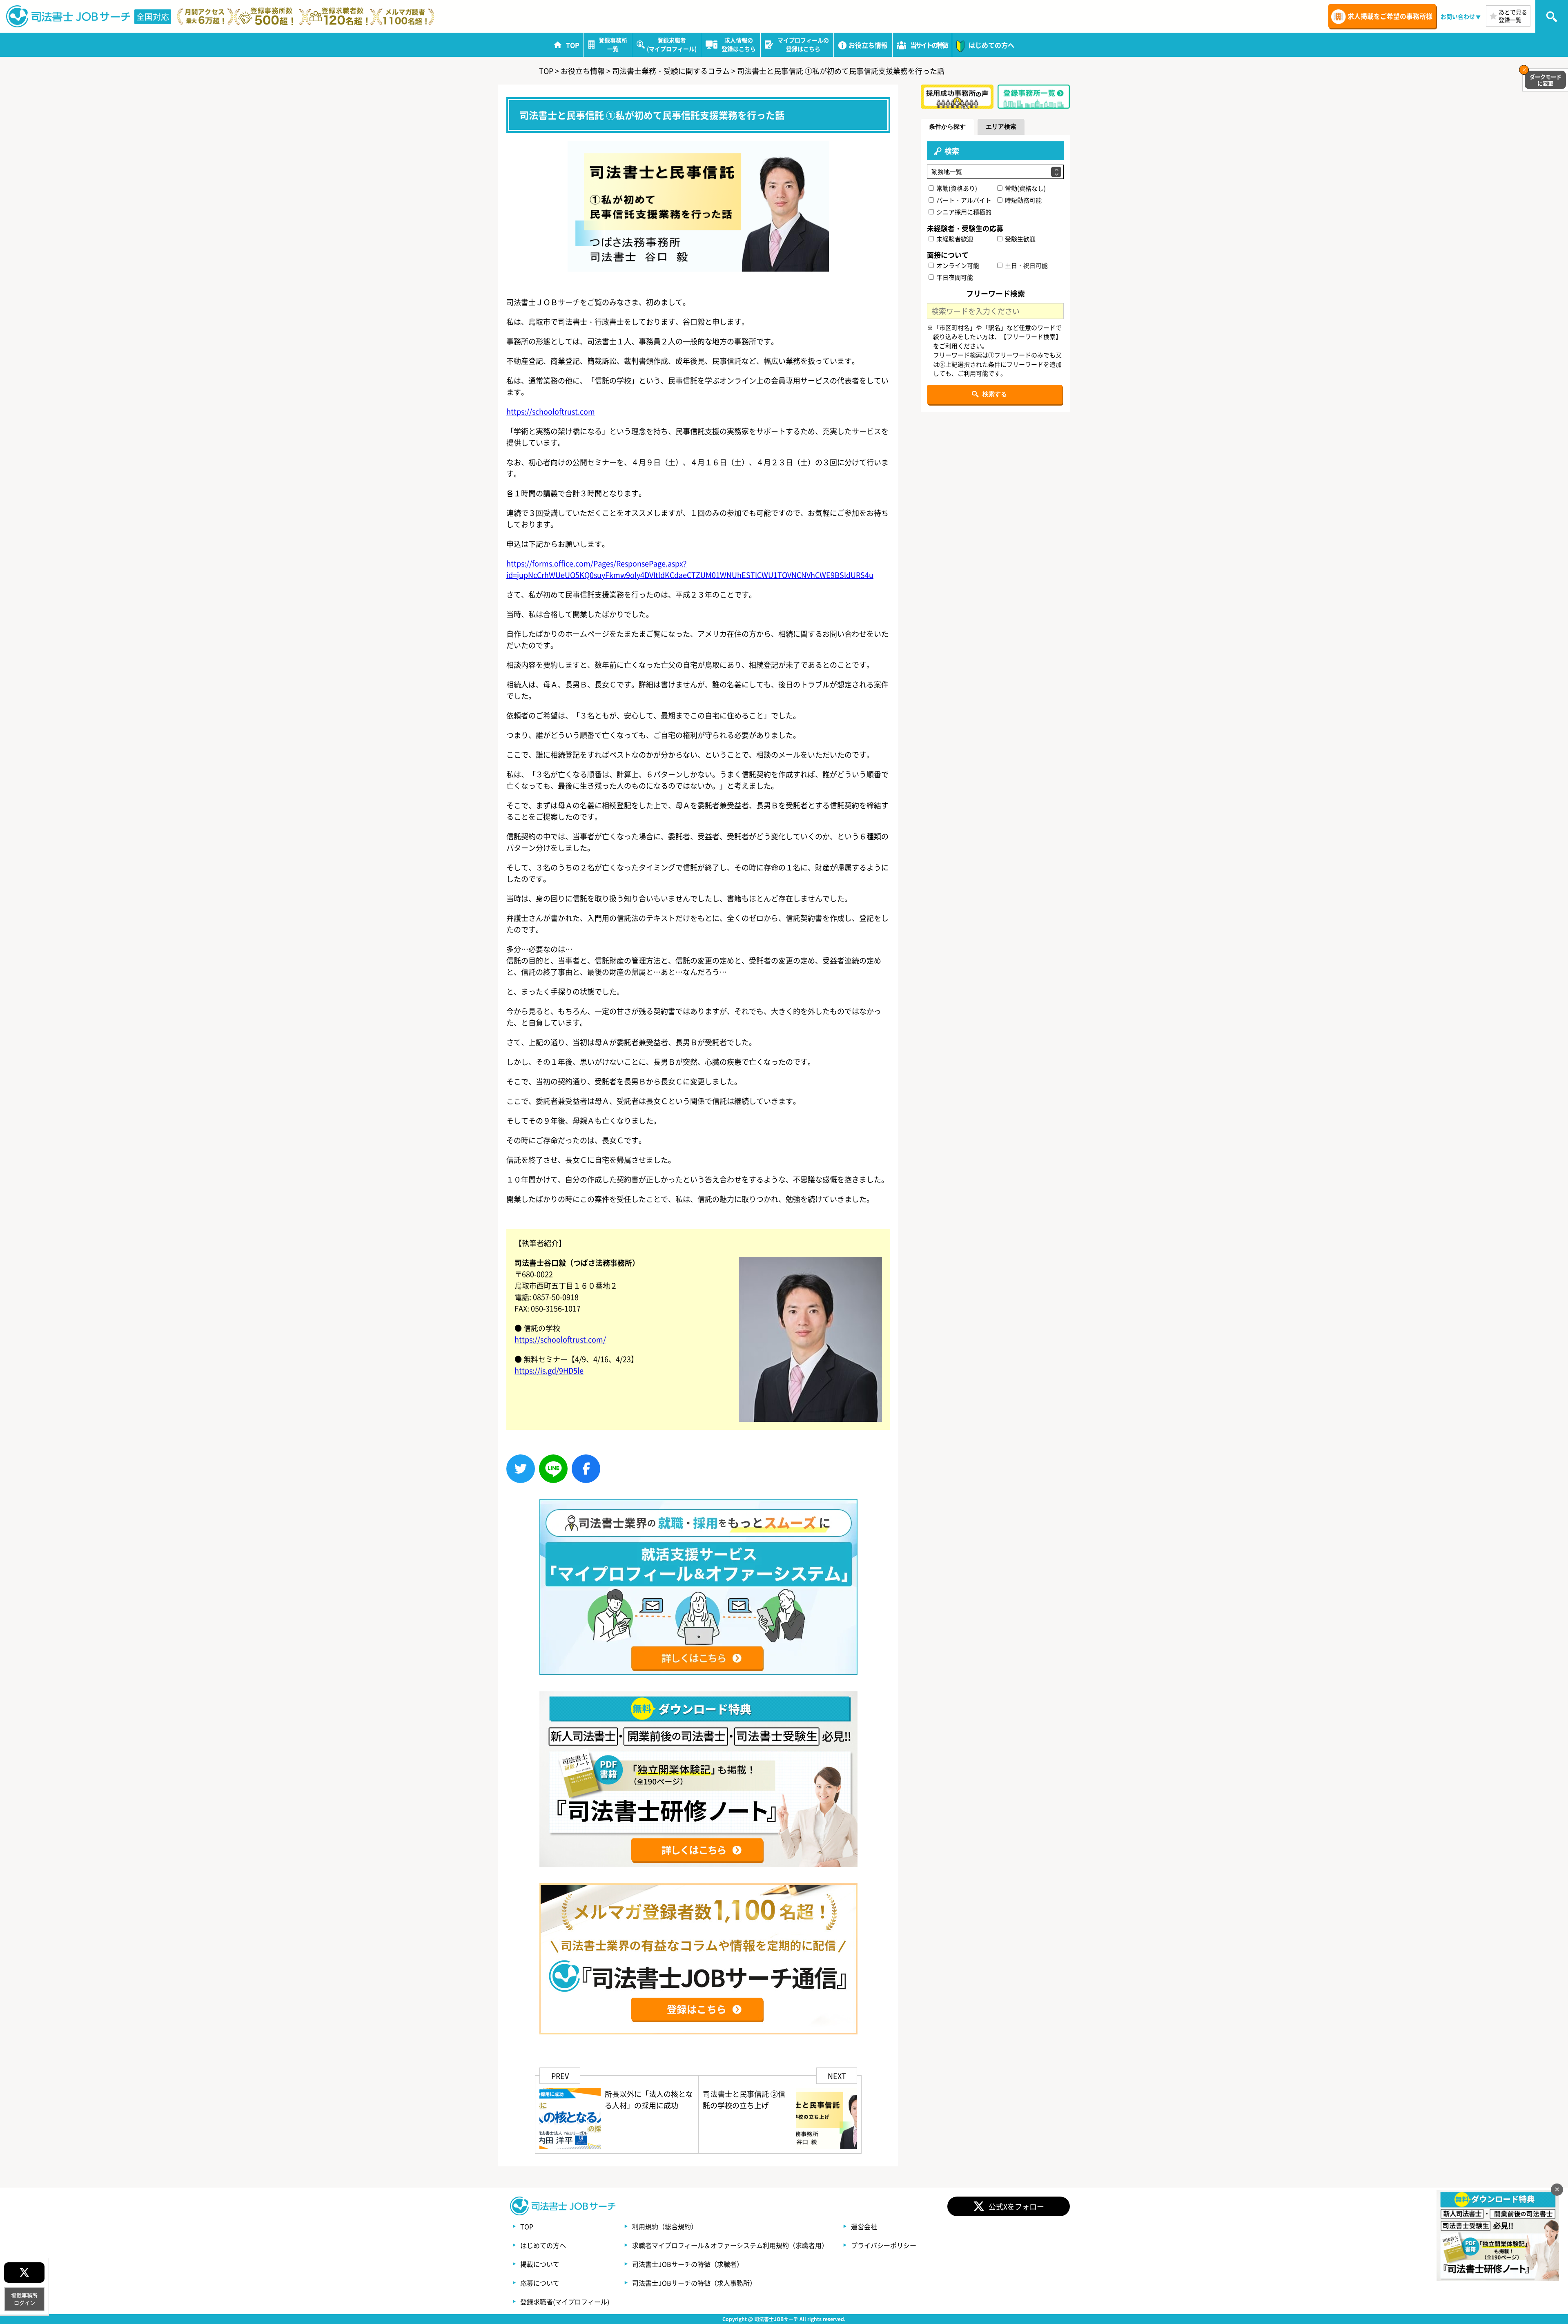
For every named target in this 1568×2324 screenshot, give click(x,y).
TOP (527, 2226)
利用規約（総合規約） (665, 2226)
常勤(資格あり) (956, 188)
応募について (540, 2283)
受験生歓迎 (1020, 239)
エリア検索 (1001, 126)
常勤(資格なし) (1025, 188)
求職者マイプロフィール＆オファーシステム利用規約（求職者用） (730, 2245)
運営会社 (864, 2226)
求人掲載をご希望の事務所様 (1390, 16)
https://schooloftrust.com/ (560, 1339)
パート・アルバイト (963, 200)
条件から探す (947, 126)
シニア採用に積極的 (963, 212)
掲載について (540, 2264)
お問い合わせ (1458, 16)
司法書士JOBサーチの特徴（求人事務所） (694, 2283)
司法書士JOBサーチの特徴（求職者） (688, 2264)
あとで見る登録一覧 (1513, 16)
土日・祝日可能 (1026, 265)
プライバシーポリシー (884, 2245)
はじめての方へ (543, 2245)
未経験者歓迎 (954, 239)
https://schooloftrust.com (551, 411)
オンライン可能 (957, 265)
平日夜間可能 (954, 277)
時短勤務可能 (1023, 200)
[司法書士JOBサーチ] (69, 16)
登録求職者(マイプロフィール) (565, 2302)
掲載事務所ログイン (24, 2299)
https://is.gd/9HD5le (549, 1370)
